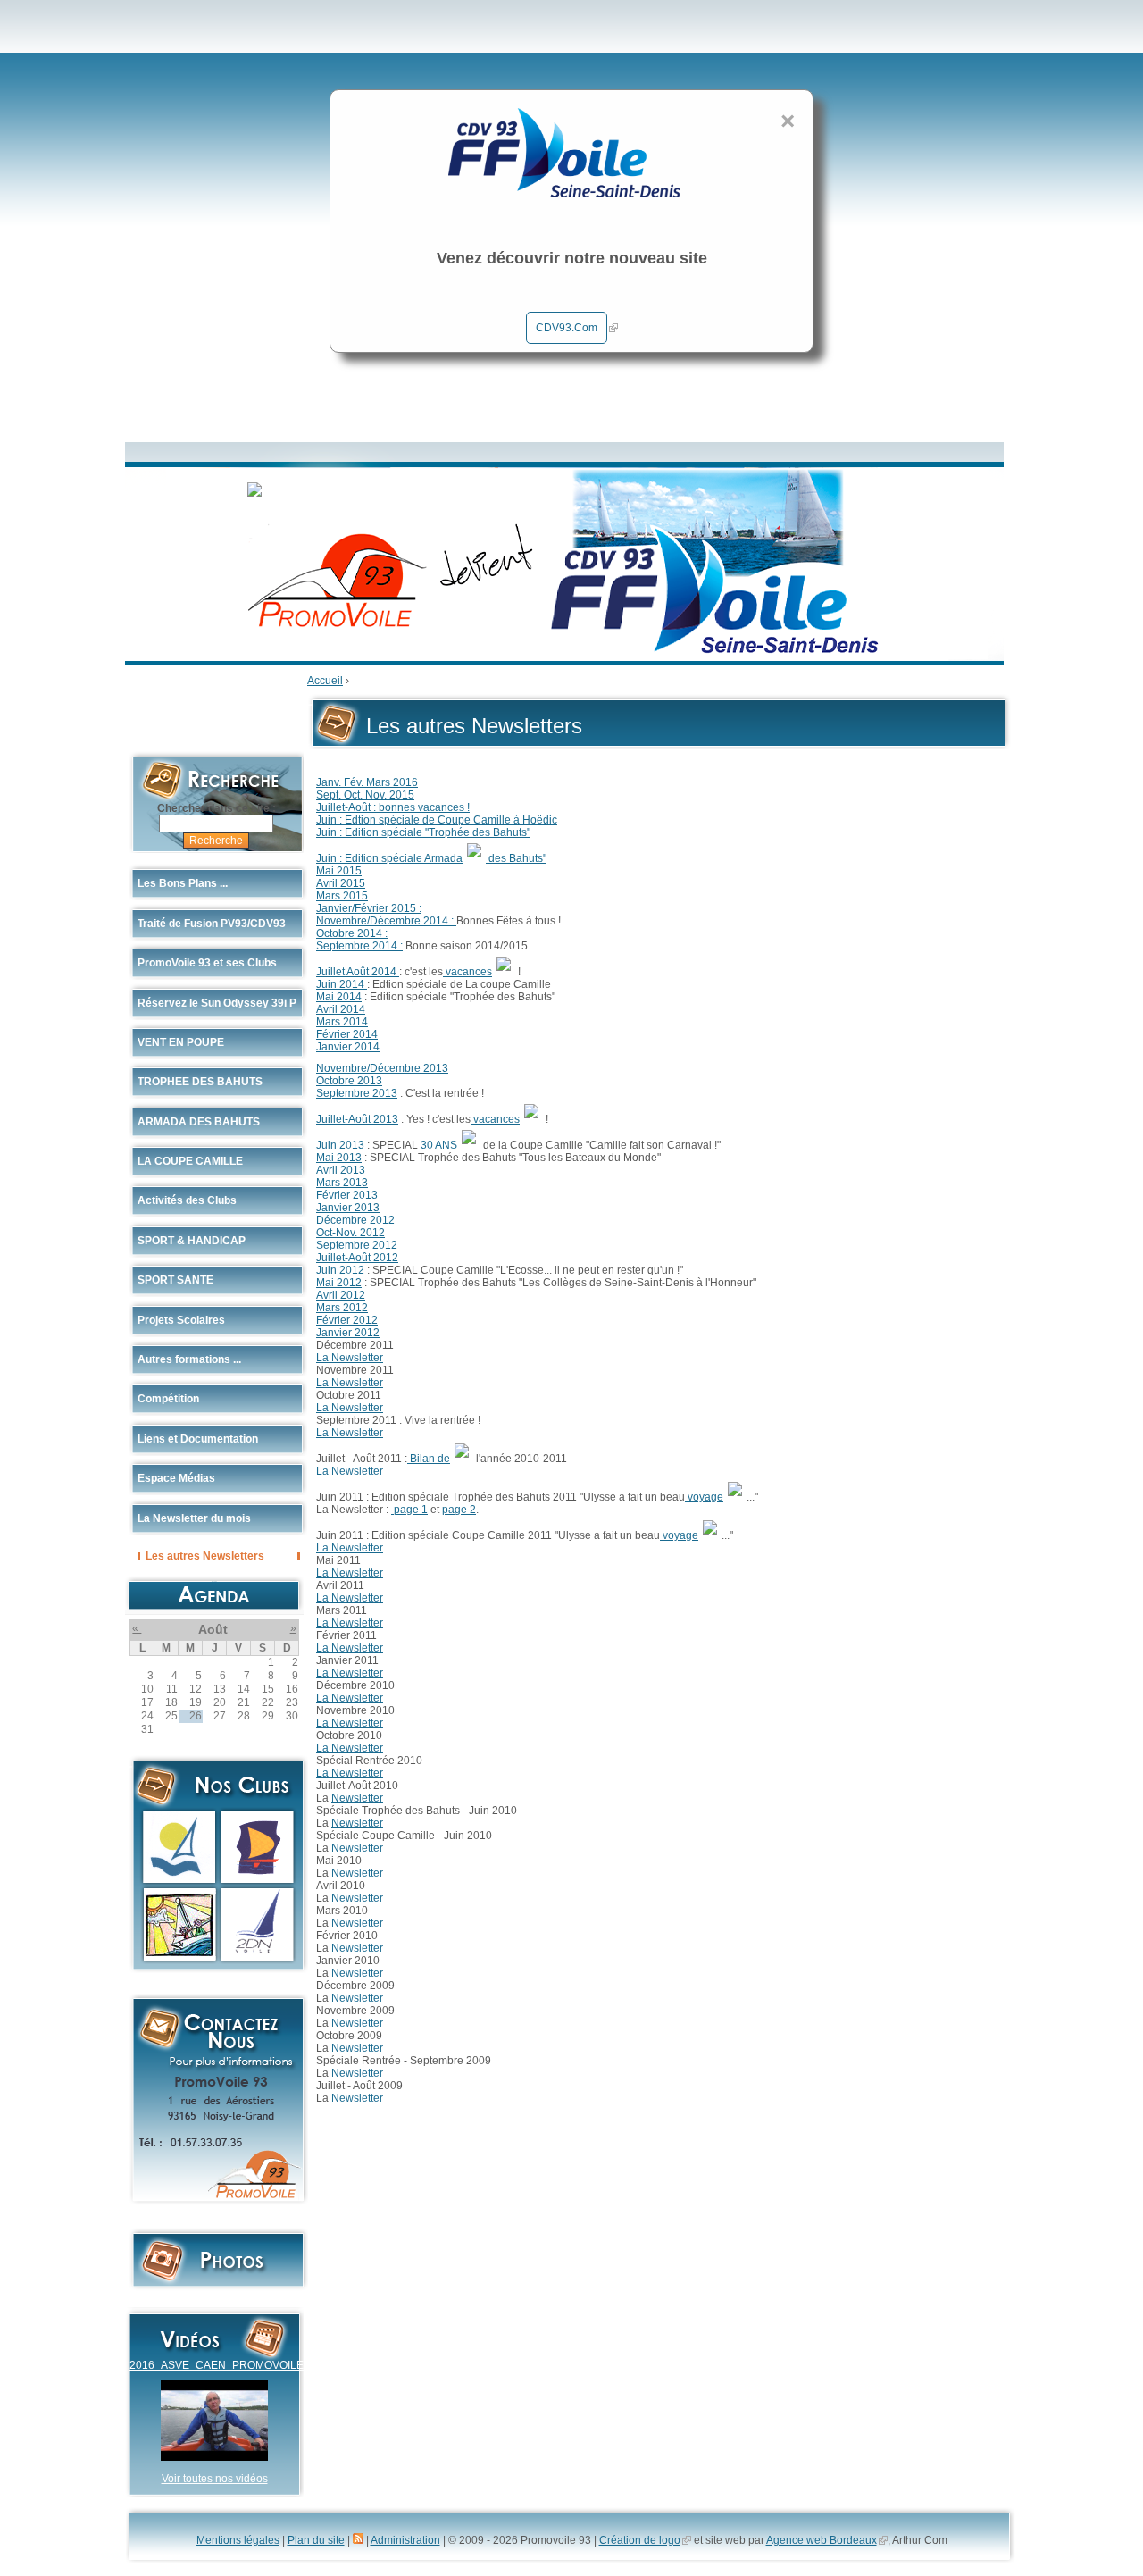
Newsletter (357, 1798)
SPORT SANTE (175, 1280)
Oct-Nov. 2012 (350, 1233)
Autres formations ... (189, 1359)
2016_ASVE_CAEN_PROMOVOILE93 (223, 2365)
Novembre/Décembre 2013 (382, 1068)
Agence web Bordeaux (822, 2540)
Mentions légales (238, 2540)
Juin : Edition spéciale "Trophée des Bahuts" (423, 832)
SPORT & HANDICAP (192, 1241)
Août (213, 1629)
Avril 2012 (341, 1295)
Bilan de (429, 1459)
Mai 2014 (339, 997)
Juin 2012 (340, 1270)
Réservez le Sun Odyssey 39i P (217, 1003)
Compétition (168, 1399)
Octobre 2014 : (352, 933)
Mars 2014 (342, 1022)
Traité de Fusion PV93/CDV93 (212, 924)
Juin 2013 (340, 1145)
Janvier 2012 (348, 1333)
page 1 (409, 1510)
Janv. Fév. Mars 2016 (367, 782)
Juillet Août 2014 (358, 972)
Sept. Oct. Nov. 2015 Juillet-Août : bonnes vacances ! (393, 801)
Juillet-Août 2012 (357, 1258)
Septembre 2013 (357, 1093)
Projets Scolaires (181, 1320)
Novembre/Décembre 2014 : (386, 921)
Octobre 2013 (349, 1081)
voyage (704, 1497)
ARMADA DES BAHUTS (199, 1122)
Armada (443, 858)
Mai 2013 (339, 1158)
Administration (405, 2540)
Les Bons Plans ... (183, 883)
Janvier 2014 (348, 1047)
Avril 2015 (341, 883)
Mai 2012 (339, 1283)
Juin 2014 (342, 984)
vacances (467, 972)
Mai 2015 (339, 871)
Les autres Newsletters (205, 1556)
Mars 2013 (342, 1183)
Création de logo (640, 2540)
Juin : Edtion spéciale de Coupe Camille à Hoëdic (437, 820)
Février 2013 (347, 1195)
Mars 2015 (342, 896)
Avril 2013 (341, 1170)
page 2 (459, 1510)
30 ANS (438, 1145)
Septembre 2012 (357, 1245)
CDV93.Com (567, 328)
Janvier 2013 (348, 1208)
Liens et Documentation (198, 1439)
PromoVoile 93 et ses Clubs (207, 963)
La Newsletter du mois (194, 1518)
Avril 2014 (341, 1009)
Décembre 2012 (355, 1220)
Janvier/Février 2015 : (369, 908)
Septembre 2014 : (359, 946)
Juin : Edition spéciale (370, 858)
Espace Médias (176, 1478)
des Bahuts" (516, 858)
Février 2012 (347, 1320)
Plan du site (316, 2540)
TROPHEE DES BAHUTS (200, 1082)
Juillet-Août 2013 (357, 1119)
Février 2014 (347, 1034)
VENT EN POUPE (181, 1042)
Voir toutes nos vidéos (215, 2479)
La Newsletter (350, 1358)
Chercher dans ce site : (217, 808)
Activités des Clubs (187, 1200)
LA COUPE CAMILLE (190, 1161)
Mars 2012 (342, 1308)
